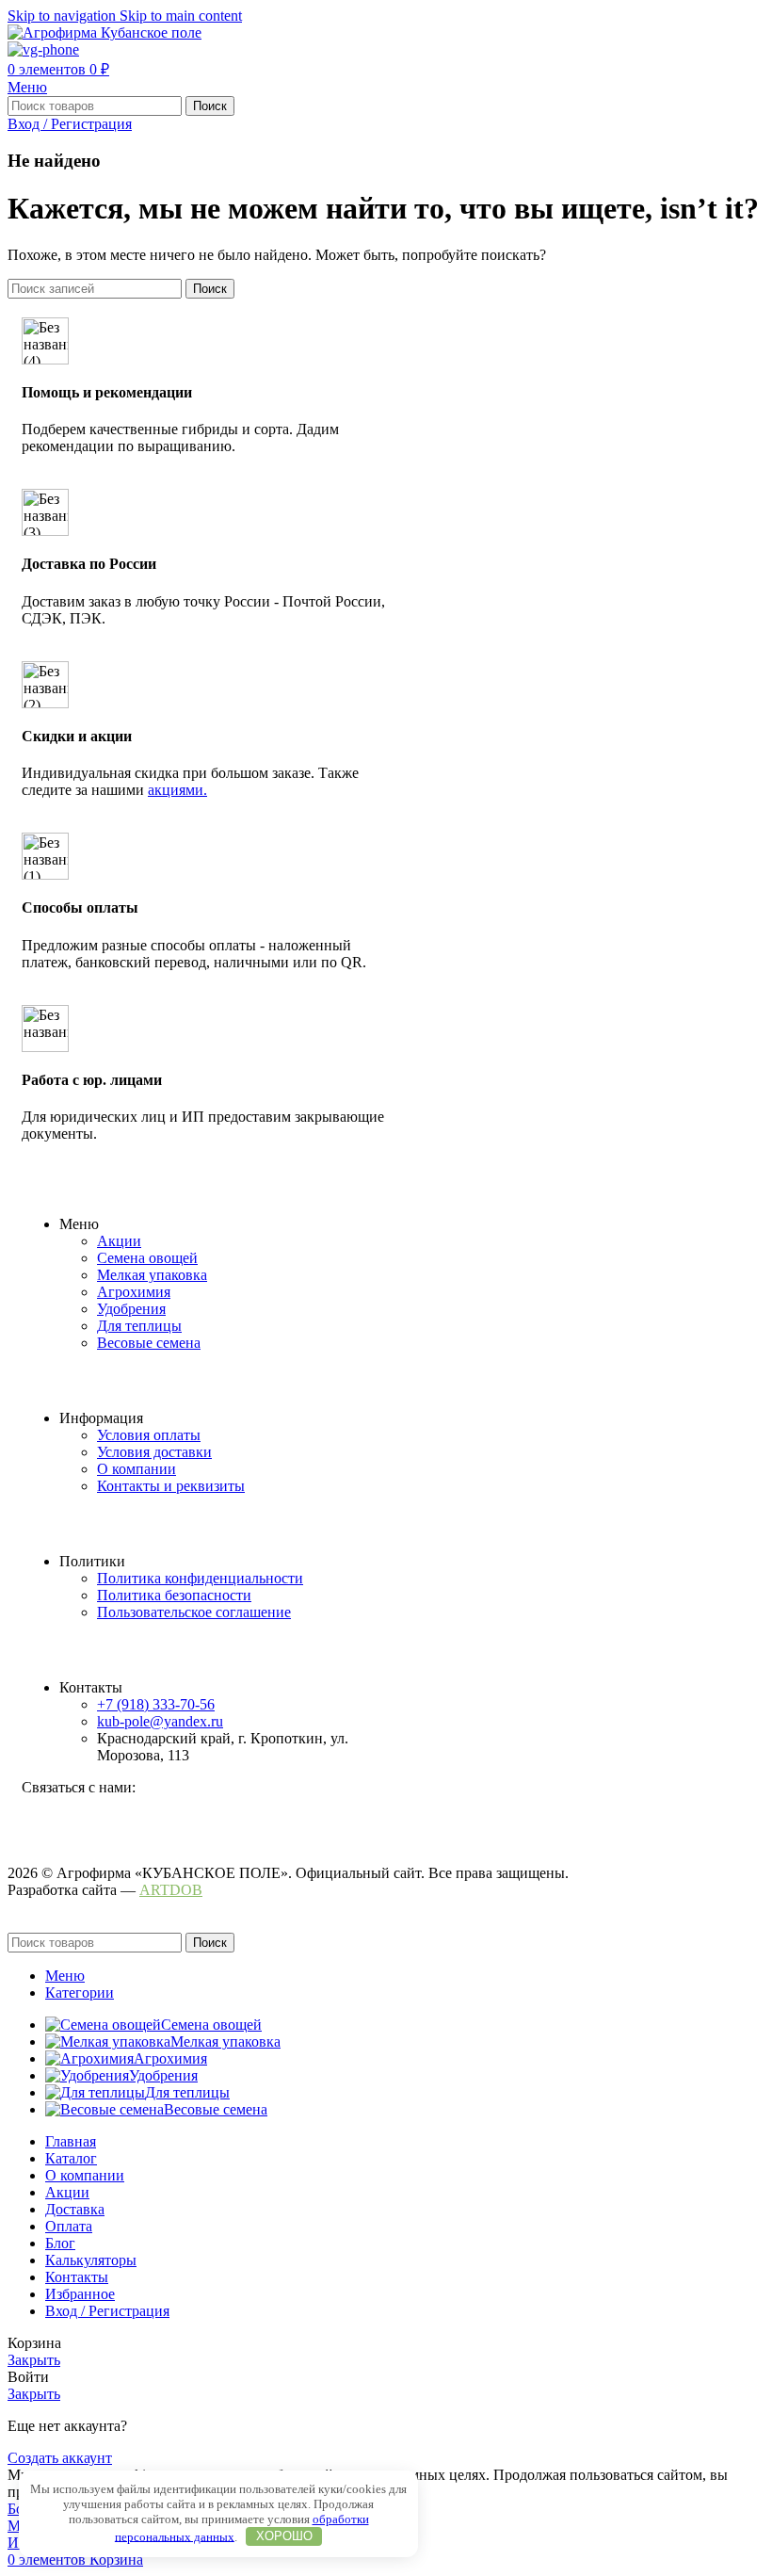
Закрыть (34, 2360)
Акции (119, 1241)
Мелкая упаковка (152, 1275)
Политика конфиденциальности (200, 1578)
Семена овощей (147, 1258)
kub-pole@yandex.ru (160, 1721)
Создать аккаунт (60, 2458)
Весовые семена (149, 1343)
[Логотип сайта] (105, 32)
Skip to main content (181, 16)
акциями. (177, 790)
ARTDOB (171, 1890)
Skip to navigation (64, 16)
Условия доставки (154, 1452)
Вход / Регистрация (107, 2311)
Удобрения (131, 1309)
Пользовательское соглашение (194, 1612)
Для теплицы (139, 1326)
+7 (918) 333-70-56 (156, 1704)
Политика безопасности (174, 1595)
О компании (137, 1469)
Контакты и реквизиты (171, 1486)
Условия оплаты (149, 1435)
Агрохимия (134, 1292)
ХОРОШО (284, 2536)
